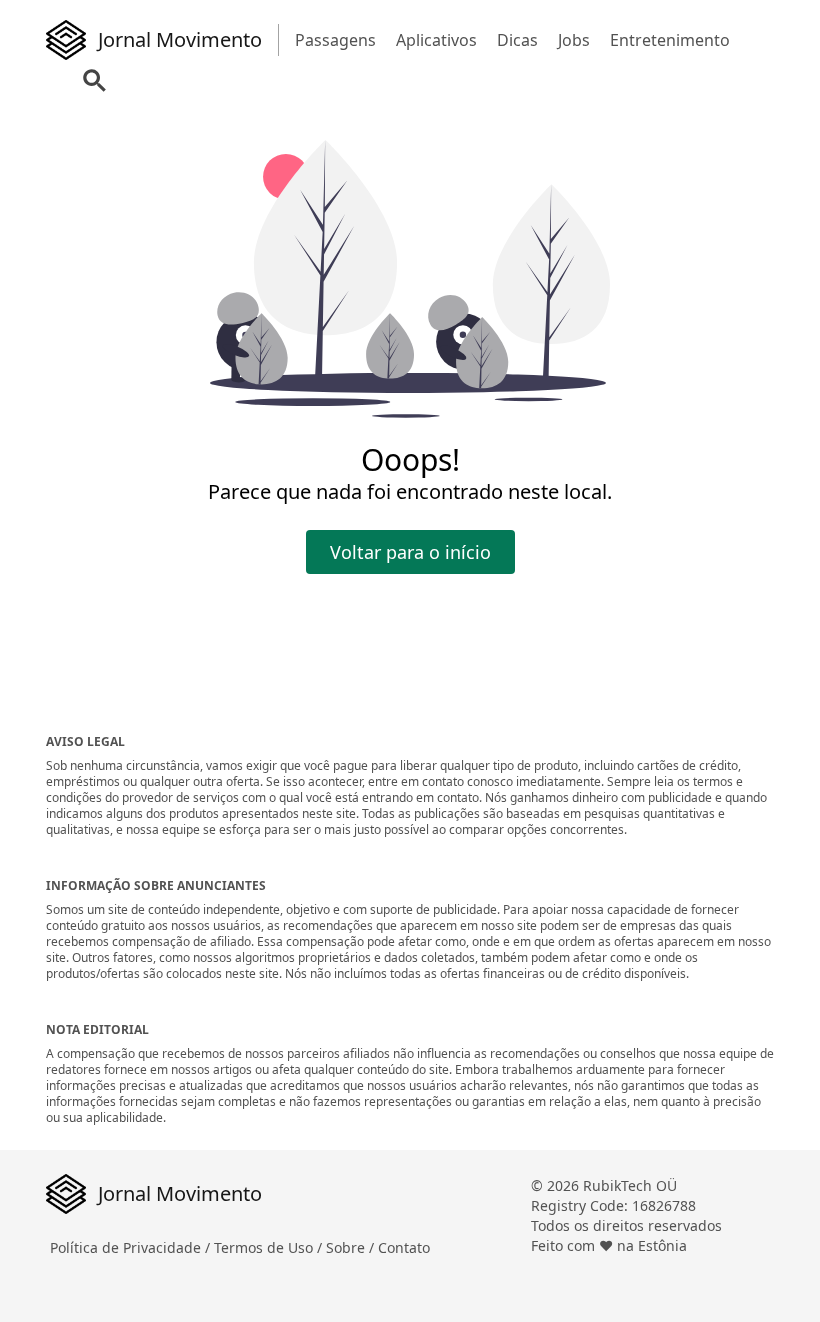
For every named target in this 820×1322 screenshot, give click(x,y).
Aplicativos (436, 40)
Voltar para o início (410, 552)
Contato (404, 1247)
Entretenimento (670, 40)
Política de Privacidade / (132, 1247)
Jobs (574, 40)
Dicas (517, 40)
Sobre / (352, 1247)
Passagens (335, 40)
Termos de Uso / (270, 1247)
